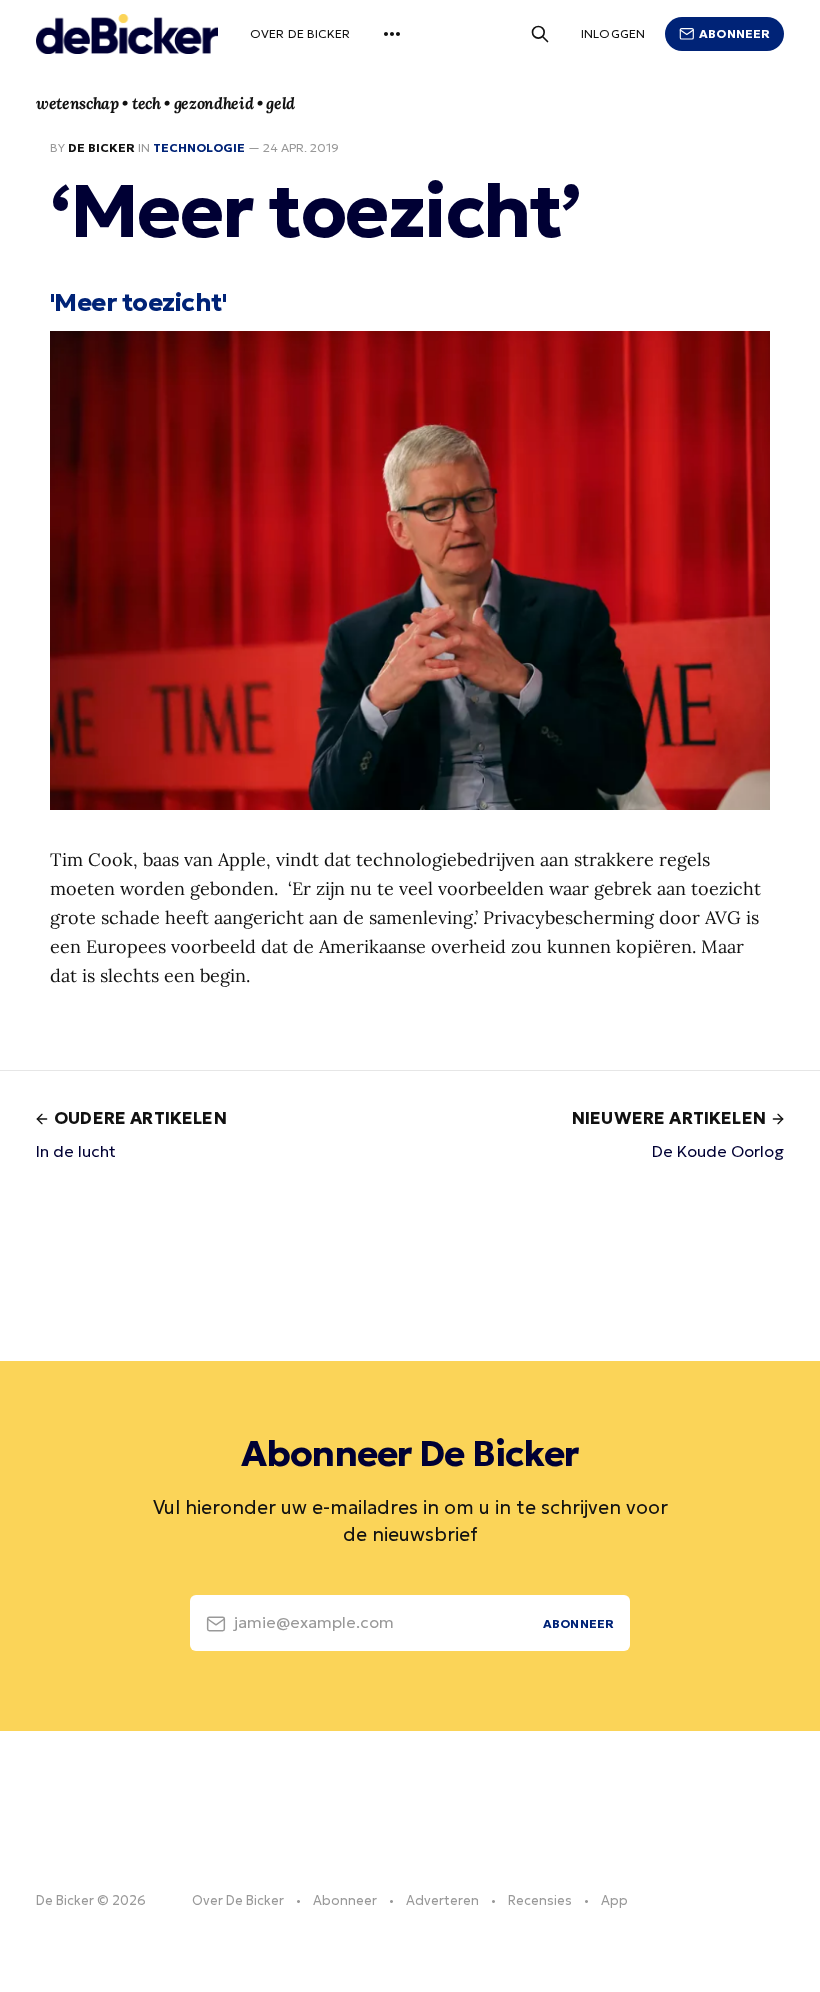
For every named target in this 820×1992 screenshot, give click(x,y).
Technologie (199, 147)
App (614, 1900)
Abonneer (734, 33)
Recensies (540, 1900)
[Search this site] (540, 34)
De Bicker (101, 147)
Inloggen (613, 33)
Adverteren (442, 1900)
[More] (392, 34)
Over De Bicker (300, 33)
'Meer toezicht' (138, 302)
